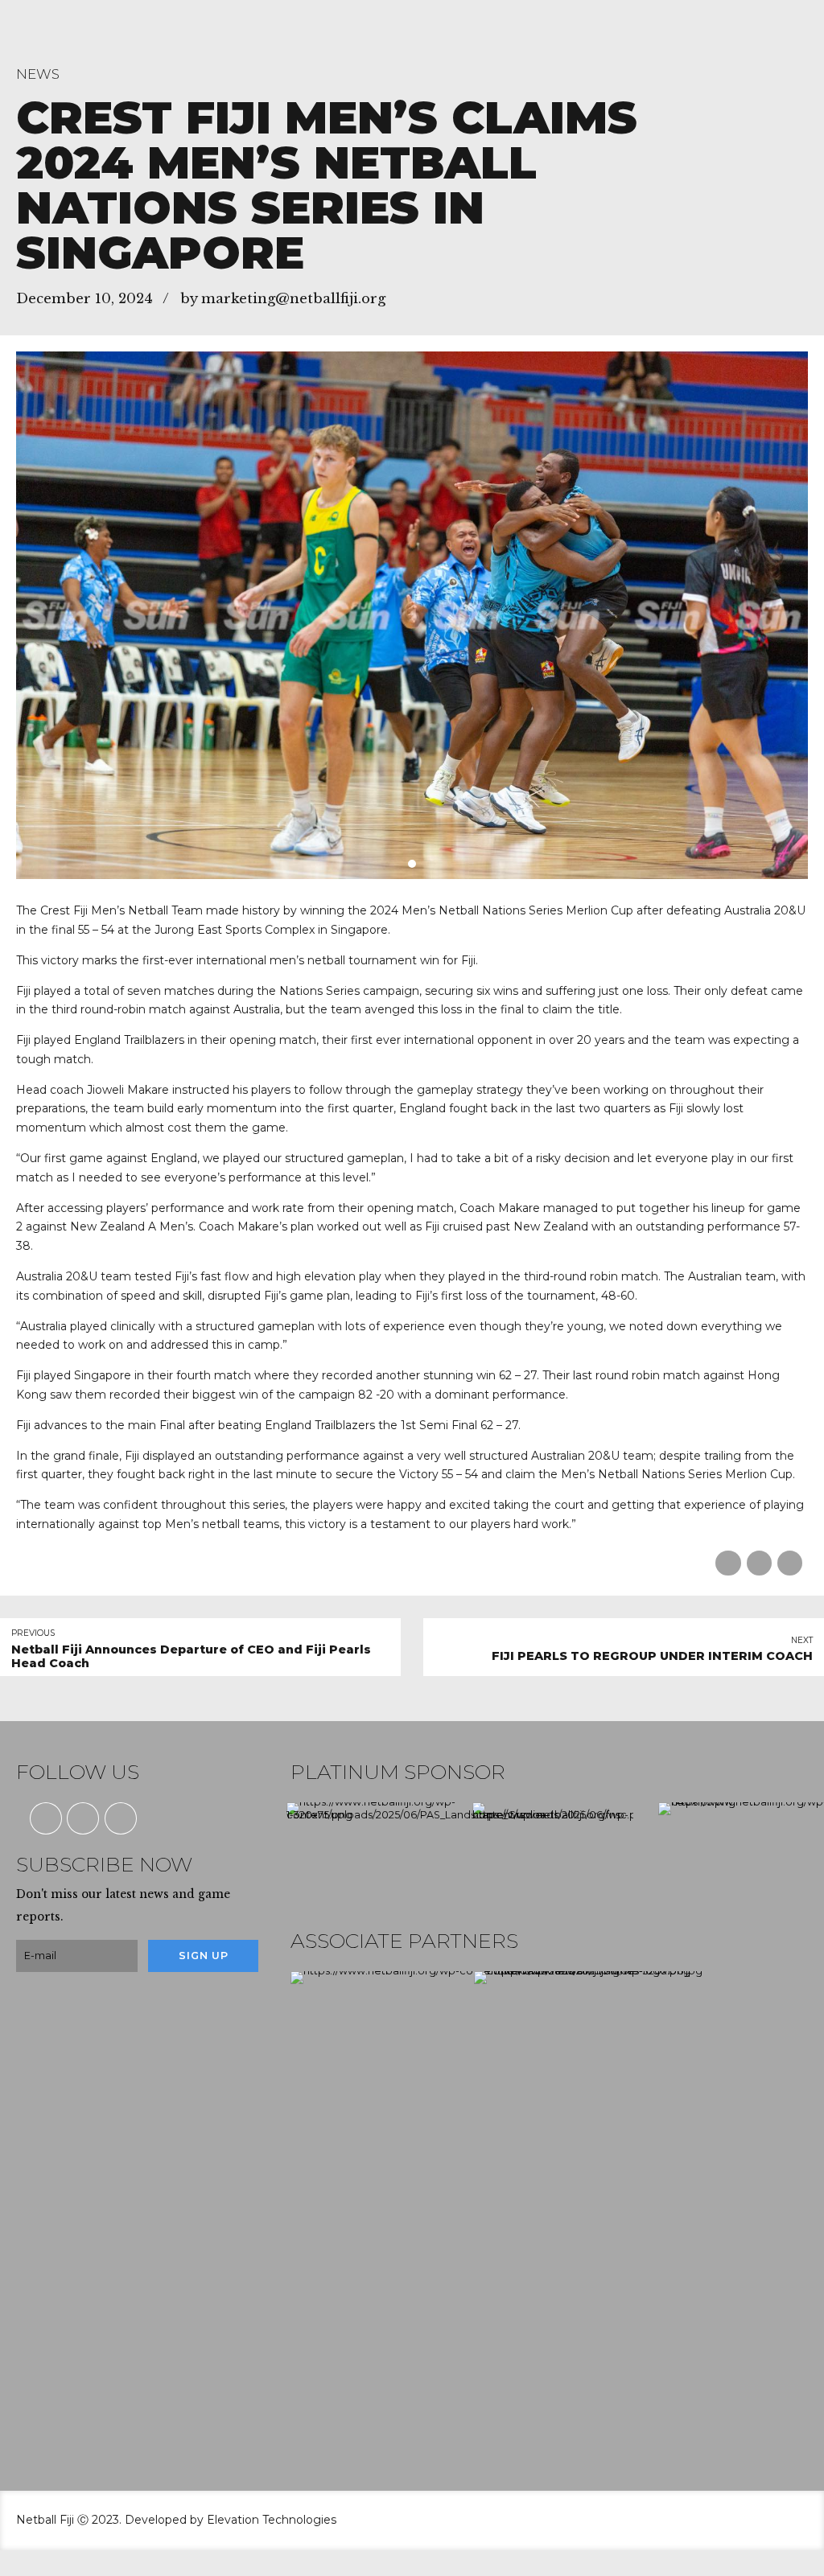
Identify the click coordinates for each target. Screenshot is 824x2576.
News (38, 74)
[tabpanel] (412, 615)
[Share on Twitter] (759, 1563)
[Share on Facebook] (728, 1563)
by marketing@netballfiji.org (283, 299)
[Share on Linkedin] (790, 1563)
